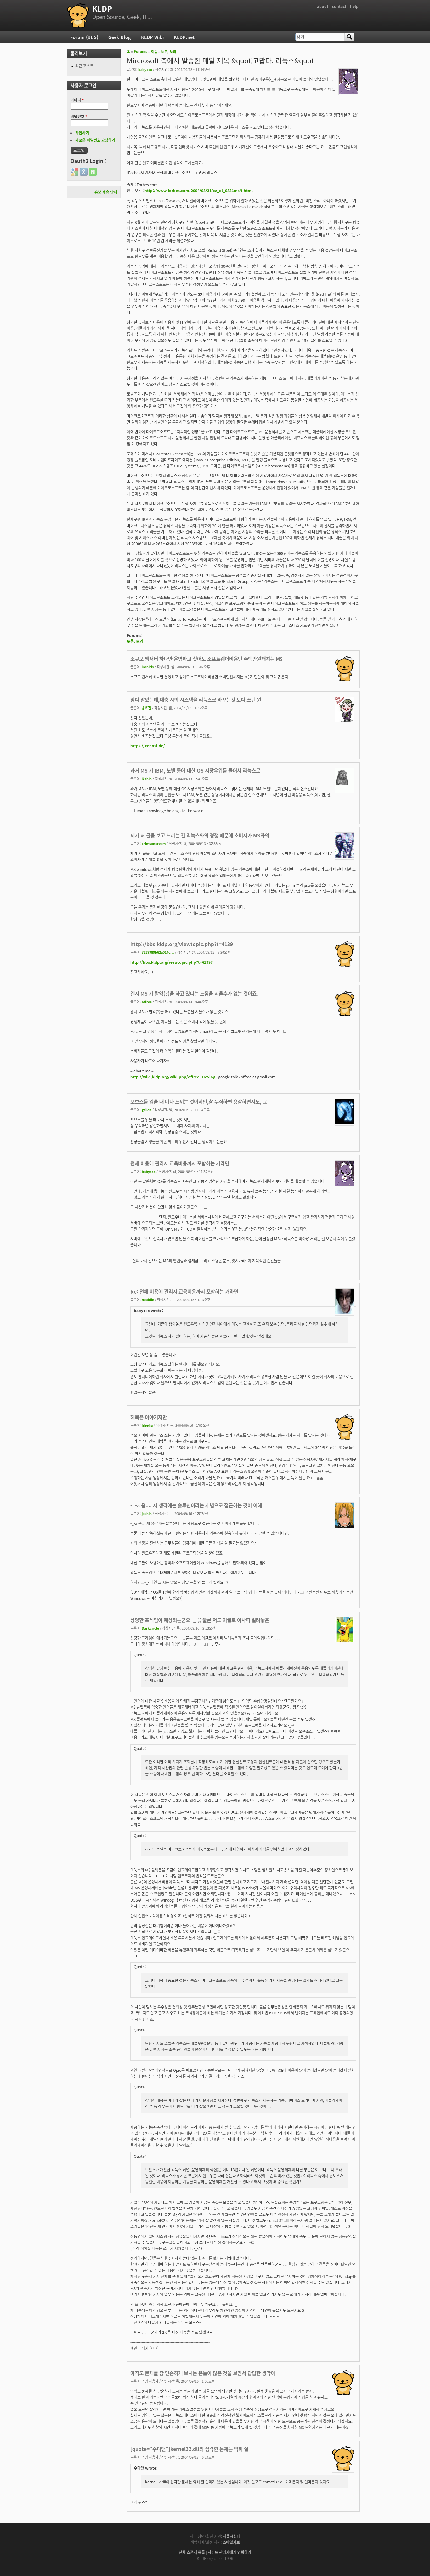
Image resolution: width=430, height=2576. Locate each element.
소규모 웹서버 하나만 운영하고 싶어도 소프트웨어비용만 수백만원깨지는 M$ (207, 659)
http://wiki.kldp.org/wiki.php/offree (165, 1077)
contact (339, 6)
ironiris (148, 667)
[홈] (78, 15)
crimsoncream (154, 843)
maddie (148, 1299)
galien (147, 1110)
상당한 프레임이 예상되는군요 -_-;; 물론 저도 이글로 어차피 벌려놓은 (200, 1620)
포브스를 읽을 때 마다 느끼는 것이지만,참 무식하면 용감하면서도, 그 (199, 1101)
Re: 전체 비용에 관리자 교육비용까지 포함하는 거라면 (184, 1291)
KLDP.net (184, 37)
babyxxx (145, 69)
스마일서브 (231, 2542)
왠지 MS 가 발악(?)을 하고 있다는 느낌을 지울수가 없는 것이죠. (194, 993)
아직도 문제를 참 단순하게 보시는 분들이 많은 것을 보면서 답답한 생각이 (203, 2373)
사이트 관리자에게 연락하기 (229, 2552)
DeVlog (209, 1077)
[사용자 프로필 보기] (348, 92)
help (354, 6)
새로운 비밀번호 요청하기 (95, 140)
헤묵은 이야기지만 (149, 1417)
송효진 (146, 708)
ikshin (147, 779)
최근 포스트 (84, 66)
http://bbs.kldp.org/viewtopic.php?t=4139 (182, 944)
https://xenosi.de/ (148, 746)
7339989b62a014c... (158, 952)
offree (147, 1002)
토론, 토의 (169, 51)
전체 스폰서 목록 (192, 2552)
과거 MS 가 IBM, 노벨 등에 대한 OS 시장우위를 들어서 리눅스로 (195, 770)
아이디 (77, 100)
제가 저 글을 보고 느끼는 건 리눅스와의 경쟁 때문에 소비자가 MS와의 (200, 835)
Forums (141, 51)
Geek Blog (120, 37)
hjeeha (147, 1425)
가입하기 (82, 133)
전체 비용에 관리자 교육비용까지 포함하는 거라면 (180, 1163)
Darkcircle (150, 1628)
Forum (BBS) (84, 37)
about (323, 6)
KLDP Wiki (152, 37)
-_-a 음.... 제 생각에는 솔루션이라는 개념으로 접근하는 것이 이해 (196, 1505)
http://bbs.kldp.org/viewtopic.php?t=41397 (172, 962)
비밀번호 (79, 116)
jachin (147, 1513)
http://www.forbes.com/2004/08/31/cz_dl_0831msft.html (199, 190)
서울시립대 (232, 2536)
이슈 (154, 51)
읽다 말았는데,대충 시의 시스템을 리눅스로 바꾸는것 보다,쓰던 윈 (196, 700)
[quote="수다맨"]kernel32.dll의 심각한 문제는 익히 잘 (189, 2449)
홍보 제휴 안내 (106, 192)
